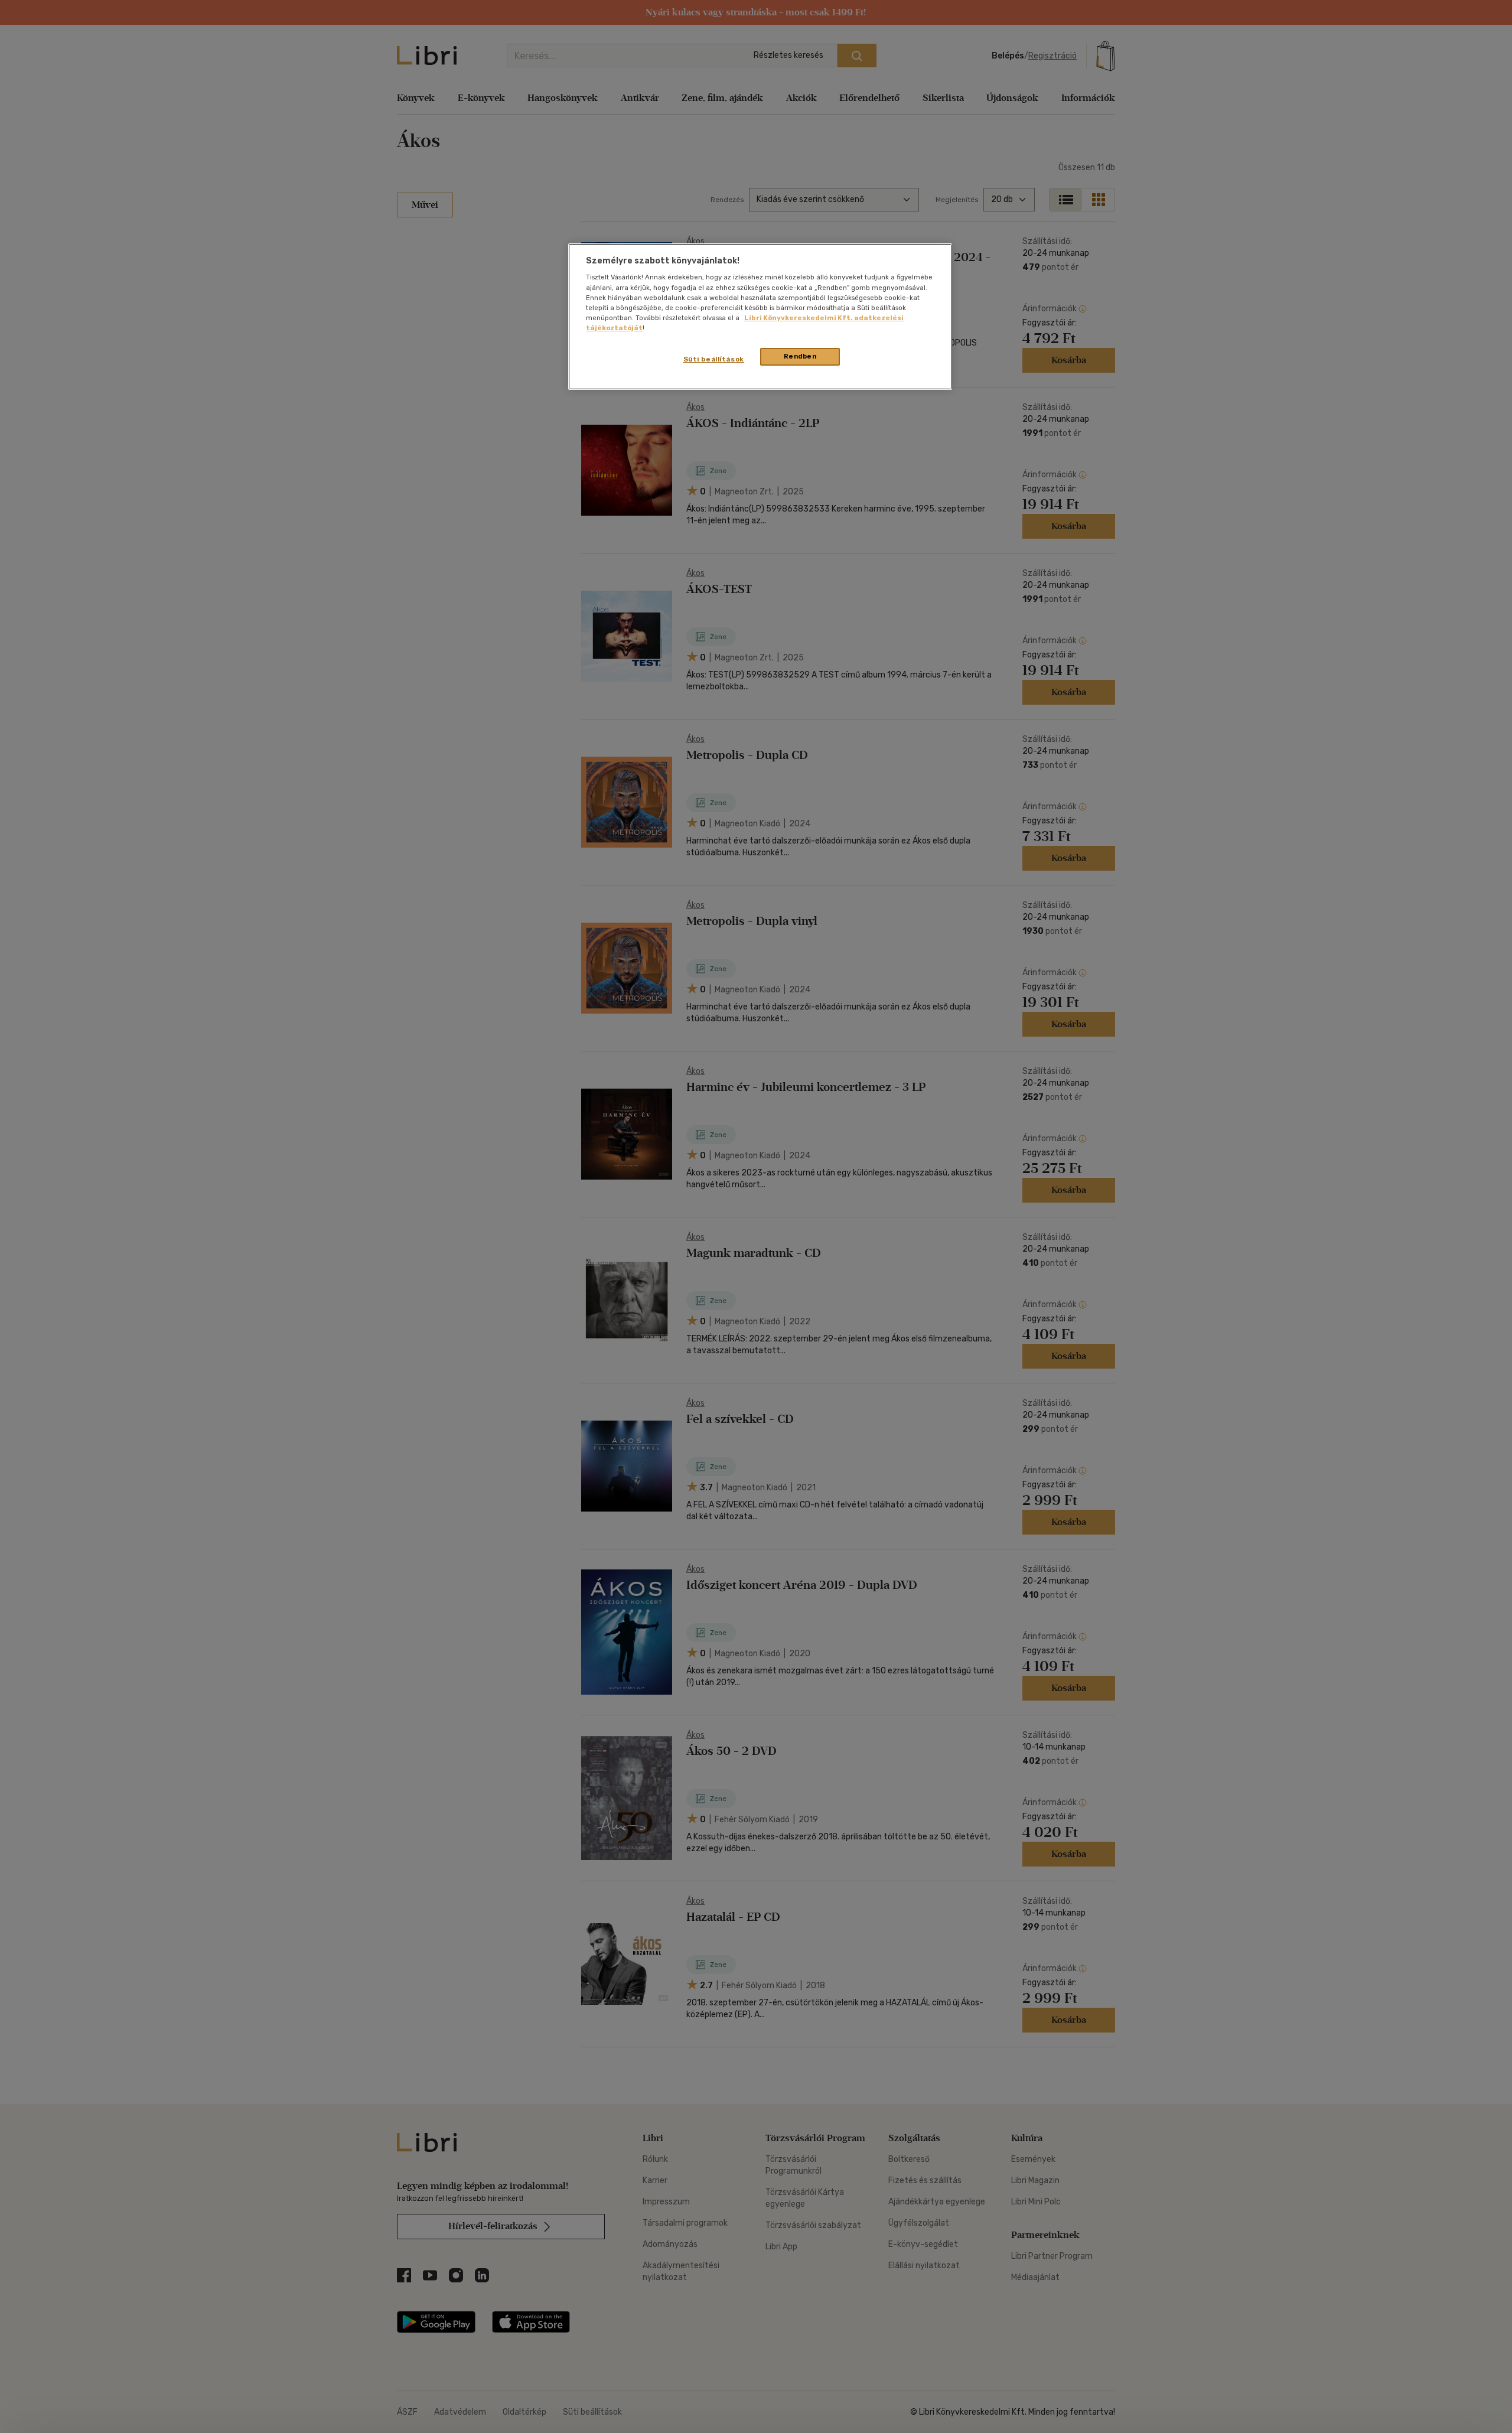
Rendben (800, 356)
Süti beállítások (714, 359)
